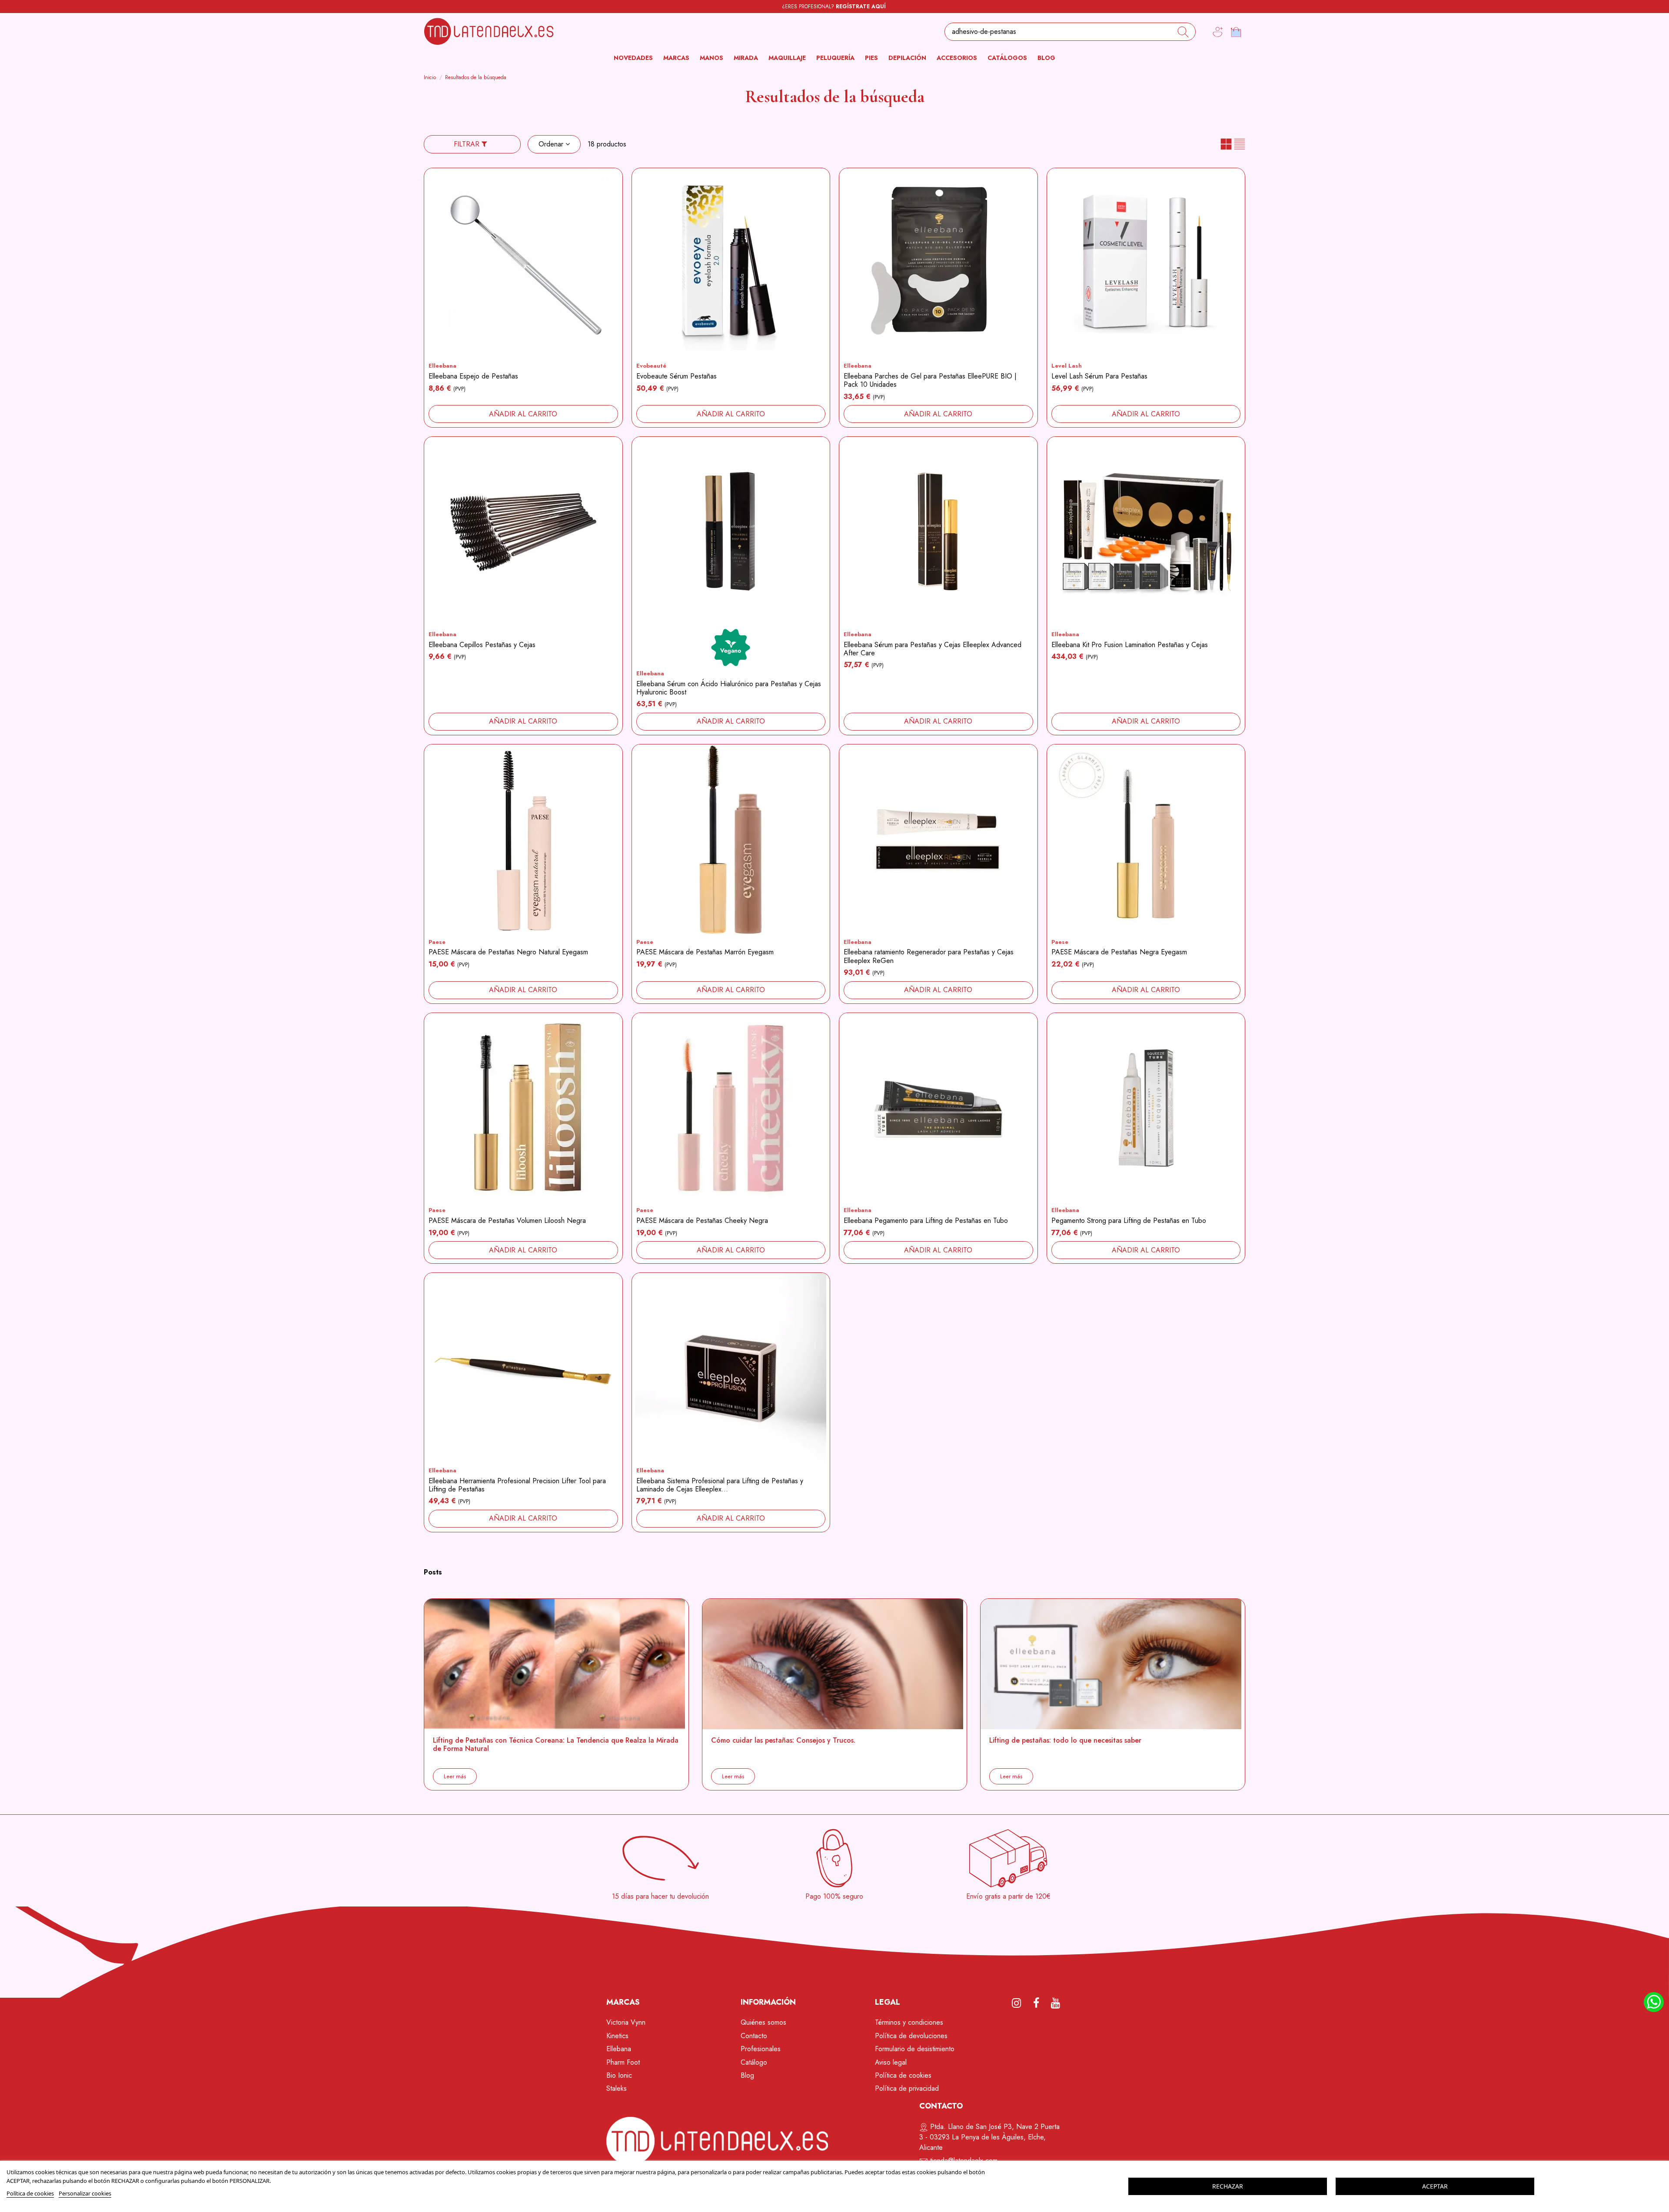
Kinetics (617, 2036)
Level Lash (1067, 366)
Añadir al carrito (523, 414)
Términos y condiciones (909, 2022)
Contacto (754, 2036)
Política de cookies (903, 2075)
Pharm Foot (623, 2062)
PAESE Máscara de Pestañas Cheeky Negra (702, 1221)
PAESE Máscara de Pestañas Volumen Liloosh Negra (507, 1221)
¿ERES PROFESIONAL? (834, 7)
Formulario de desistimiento (915, 2049)
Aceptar (1435, 2186)
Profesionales (761, 2049)
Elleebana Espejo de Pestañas (473, 376)
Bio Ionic (619, 2075)
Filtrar (468, 144)
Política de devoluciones (911, 2036)
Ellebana (619, 2049)
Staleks (617, 2088)
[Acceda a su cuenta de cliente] (1218, 32)
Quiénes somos (763, 2022)
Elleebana (442, 366)
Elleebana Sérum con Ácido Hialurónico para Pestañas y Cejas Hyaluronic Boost (729, 688)
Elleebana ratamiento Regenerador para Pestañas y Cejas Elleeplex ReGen (929, 956)
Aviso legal (891, 2062)
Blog (747, 2075)
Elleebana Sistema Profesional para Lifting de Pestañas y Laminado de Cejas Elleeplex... (720, 1485)
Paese (437, 942)
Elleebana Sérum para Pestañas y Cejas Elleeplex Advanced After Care (933, 649)
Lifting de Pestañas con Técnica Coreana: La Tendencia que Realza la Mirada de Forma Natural (556, 1744)
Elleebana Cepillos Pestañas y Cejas (482, 645)
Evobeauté (651, 366)
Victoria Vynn (626, 2022)
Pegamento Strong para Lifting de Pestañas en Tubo (1129, 1221)
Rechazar (1228, 2186)
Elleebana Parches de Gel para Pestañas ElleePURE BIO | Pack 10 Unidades (930, 380)
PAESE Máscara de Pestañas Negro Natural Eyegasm (508, 952)
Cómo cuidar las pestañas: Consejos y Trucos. (783, 1740)
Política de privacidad (907, 2088)
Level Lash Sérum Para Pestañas (1099, 376)
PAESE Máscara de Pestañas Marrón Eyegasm (705, 952)
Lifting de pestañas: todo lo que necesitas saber (1065, 1740)
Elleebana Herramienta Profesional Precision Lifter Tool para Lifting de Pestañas (517, 1485)
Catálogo (754, 2062)
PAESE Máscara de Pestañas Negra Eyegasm (1119, 952)
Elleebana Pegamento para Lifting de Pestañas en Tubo (926, 1221)
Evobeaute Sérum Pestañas (677, 376)
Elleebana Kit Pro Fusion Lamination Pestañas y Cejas (1130, 645)
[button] (676, 58)
